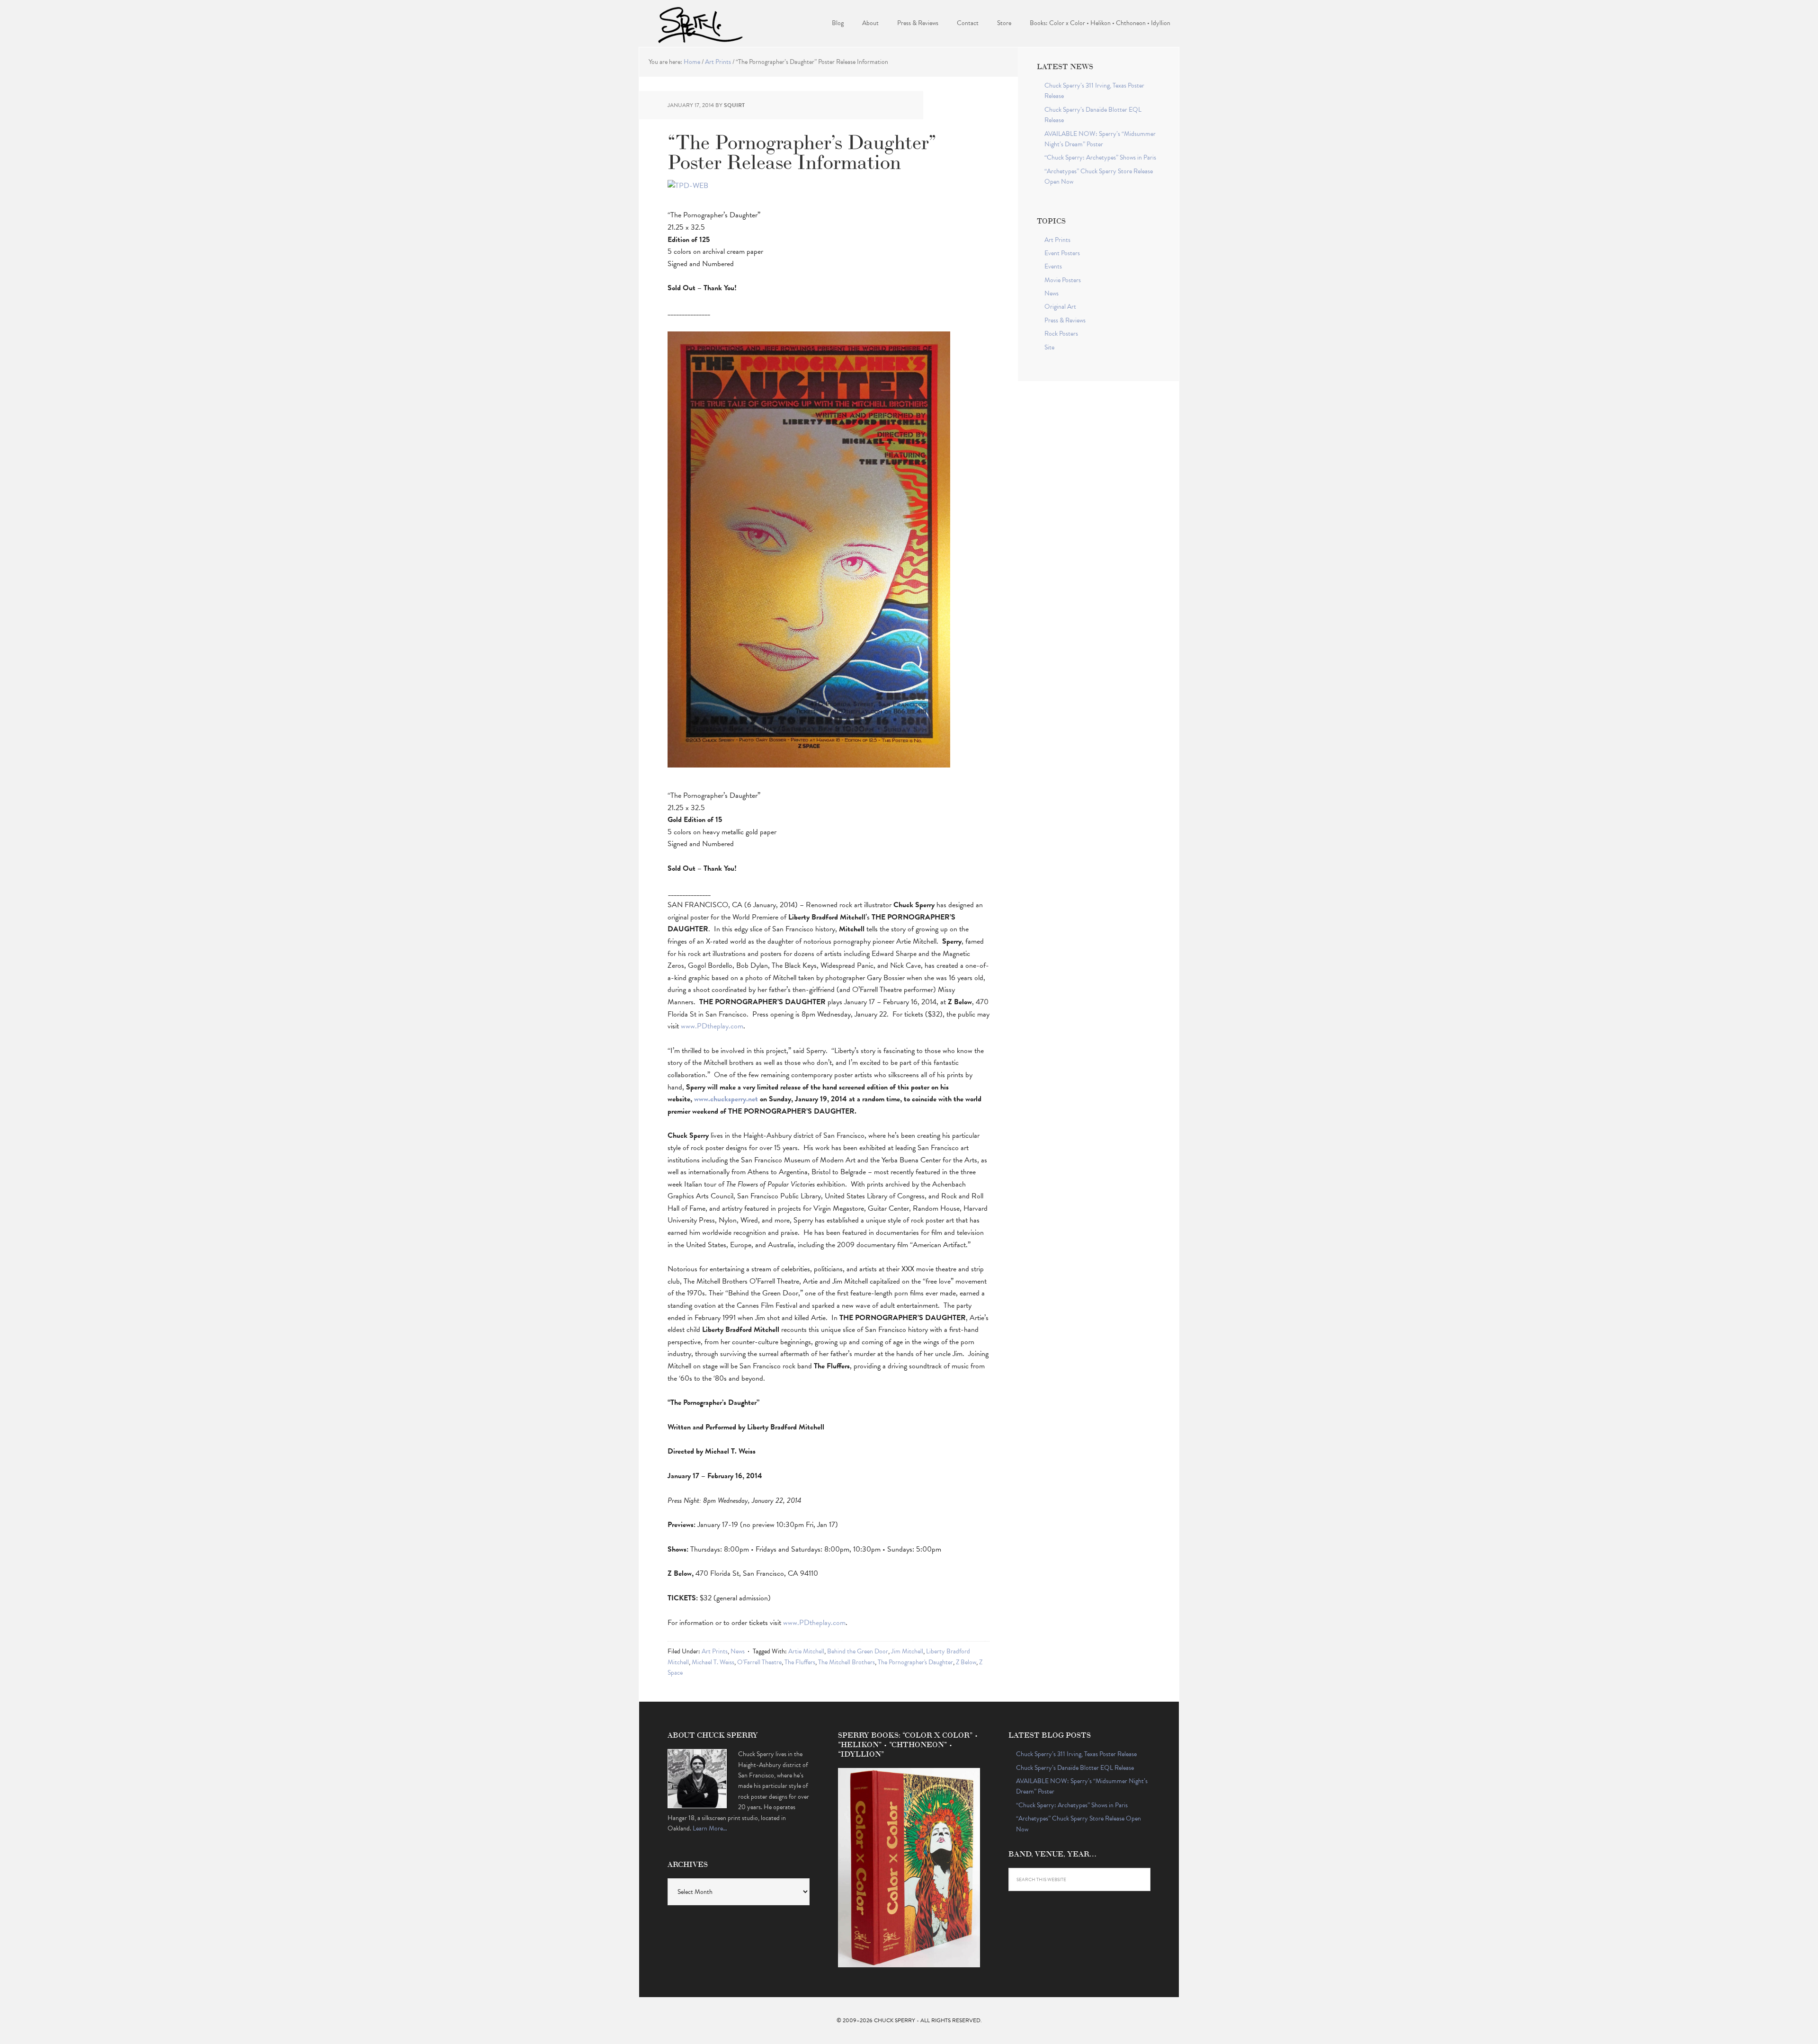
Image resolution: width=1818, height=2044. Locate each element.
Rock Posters (1061, 334)
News (738, 1651)
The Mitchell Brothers (847, 1662)
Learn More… (710, 1828)
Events (1053, 266)
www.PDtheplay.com (712, 1026)
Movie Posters (1063, 280)
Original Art (1060, 307)
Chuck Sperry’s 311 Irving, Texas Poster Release (1076, 1754)
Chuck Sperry (701, 24)
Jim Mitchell (907, 1651)
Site (1049, 347)
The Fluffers (800, 1662)
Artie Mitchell (806, 1651)
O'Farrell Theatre (759, 1662)
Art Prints (715, 1651)
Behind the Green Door (858, 1651)
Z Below (966, 1662)
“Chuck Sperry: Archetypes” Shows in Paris (1100, 157)
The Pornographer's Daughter (915, 1662)
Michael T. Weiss (713, 1662)
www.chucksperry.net (726, 1099)
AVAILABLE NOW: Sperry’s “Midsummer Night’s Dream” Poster (1100, 139)
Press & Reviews (1065, 320)
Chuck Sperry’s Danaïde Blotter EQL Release (1075, 1768)
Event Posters (1062, 253)
